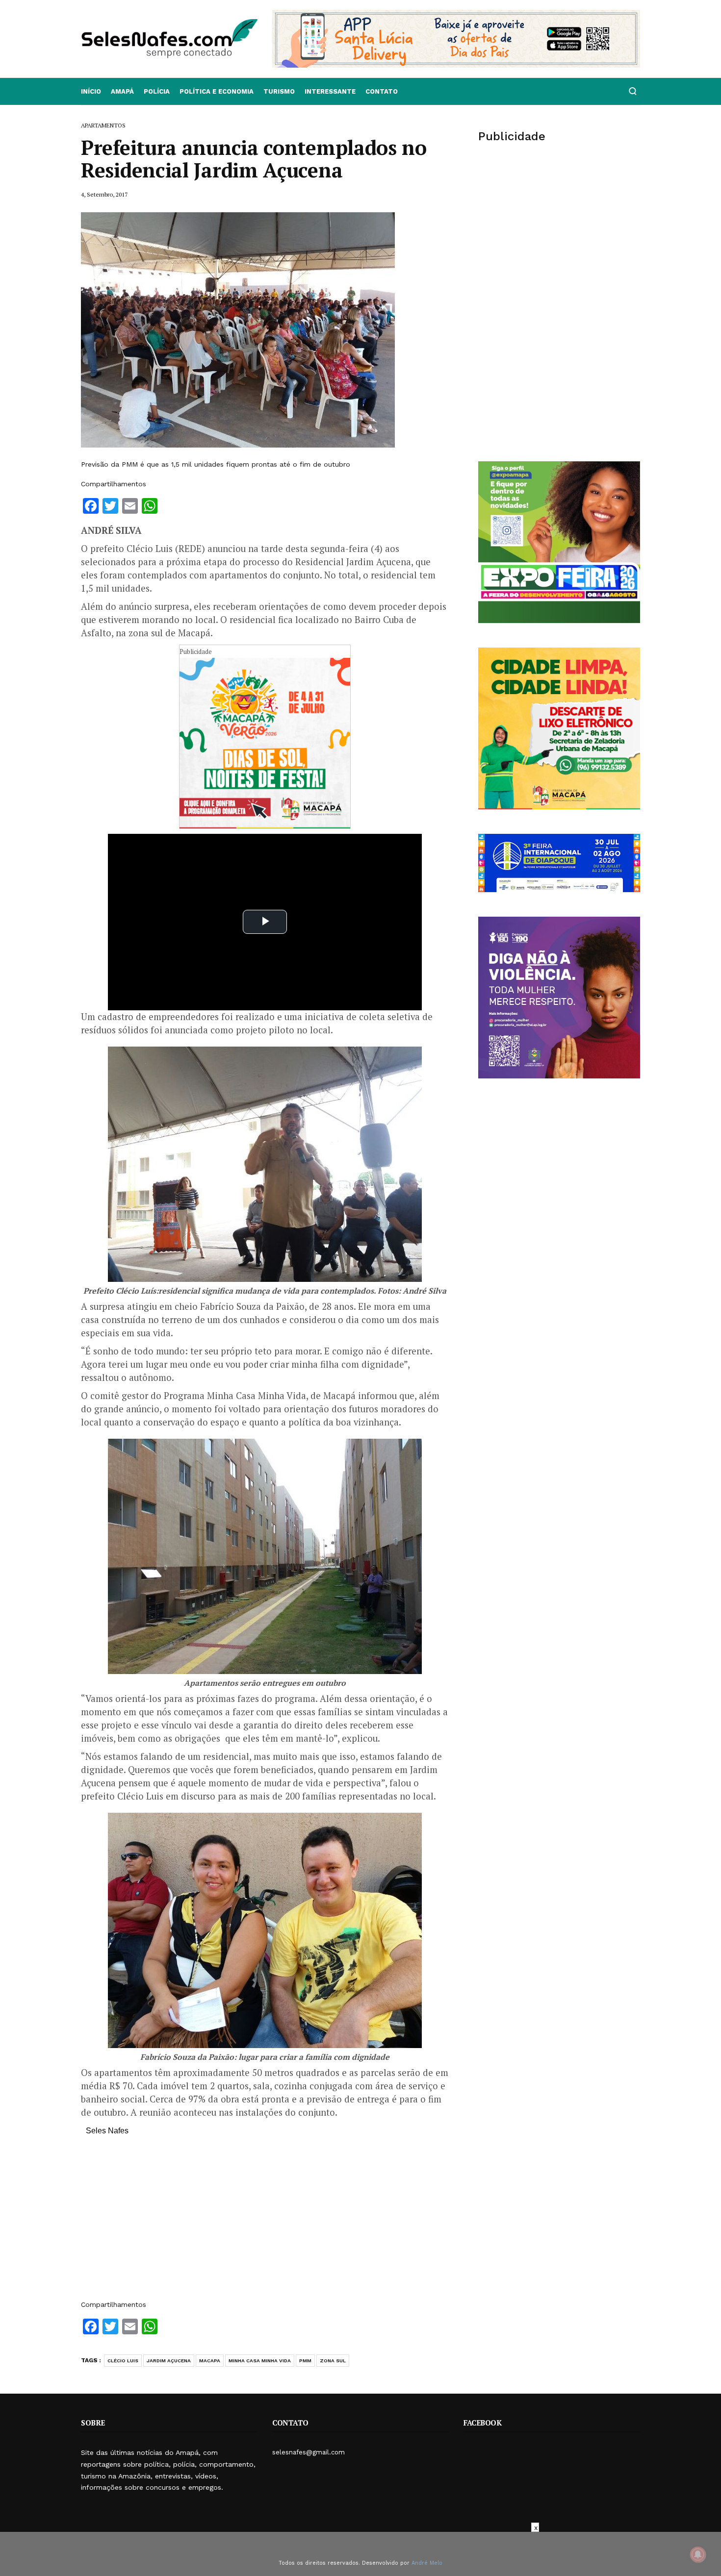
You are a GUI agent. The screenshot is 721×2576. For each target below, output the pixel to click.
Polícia (157, 91)
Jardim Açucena (169, 2361)
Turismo (279, 91)
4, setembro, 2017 (104, 194)
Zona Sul (333, 2361)
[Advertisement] (265, 2223)
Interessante (330, 91)
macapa (210, 2361)
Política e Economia (217, 91)
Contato (382, 91)
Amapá (122, 91)
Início (91, 91)
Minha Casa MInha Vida (260, 2361)
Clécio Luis (123, 2361)
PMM (305, 2361)
